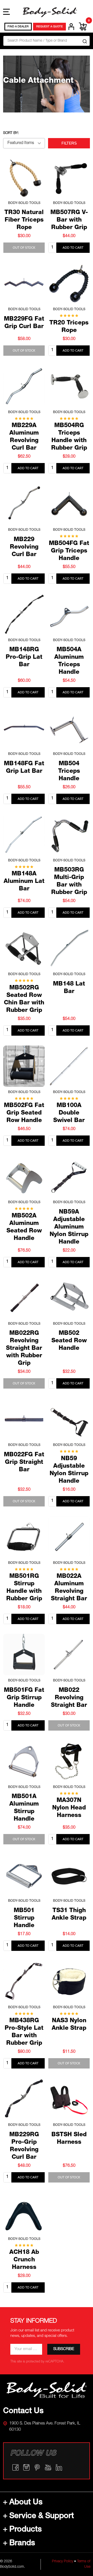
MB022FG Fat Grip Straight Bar (24, 1463)
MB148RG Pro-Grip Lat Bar (24, 658)
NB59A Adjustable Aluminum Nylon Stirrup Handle (69, 1227)
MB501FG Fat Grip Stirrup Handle (24, 1698)
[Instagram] (26, 2467)
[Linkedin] (59, 2467)
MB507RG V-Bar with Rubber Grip (69, 220)
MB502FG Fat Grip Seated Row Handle (24, 1113)
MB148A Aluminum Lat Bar (24, 882)
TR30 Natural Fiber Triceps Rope (24, 220)
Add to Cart (73, 248)
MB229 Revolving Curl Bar (24, 547)
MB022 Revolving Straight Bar (69, 1698)
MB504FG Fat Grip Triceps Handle (69, 551)
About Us (26, 2503)
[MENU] (6, 12)
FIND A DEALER (18, 27)
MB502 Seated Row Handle (69, 1341)
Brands (22, 2544)
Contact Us (23, 2412)
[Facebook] (16, 2467)
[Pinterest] (37, 2467)
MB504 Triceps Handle (69, 772)
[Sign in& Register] (71, 27)
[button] (47, 2390)
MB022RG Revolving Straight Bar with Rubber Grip (24, 1349)
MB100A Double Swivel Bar (69, 1113)
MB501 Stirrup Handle (24, 1918)
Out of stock (24, 248)
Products (26, 2530)
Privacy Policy (63, 2562)
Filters (69, 143)
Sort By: (11, 133)
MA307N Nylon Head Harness (69, 1808)
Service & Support (42, 2517)
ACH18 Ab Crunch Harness (24, 2260)
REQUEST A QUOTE (49, 27)
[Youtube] (48, 2467)
